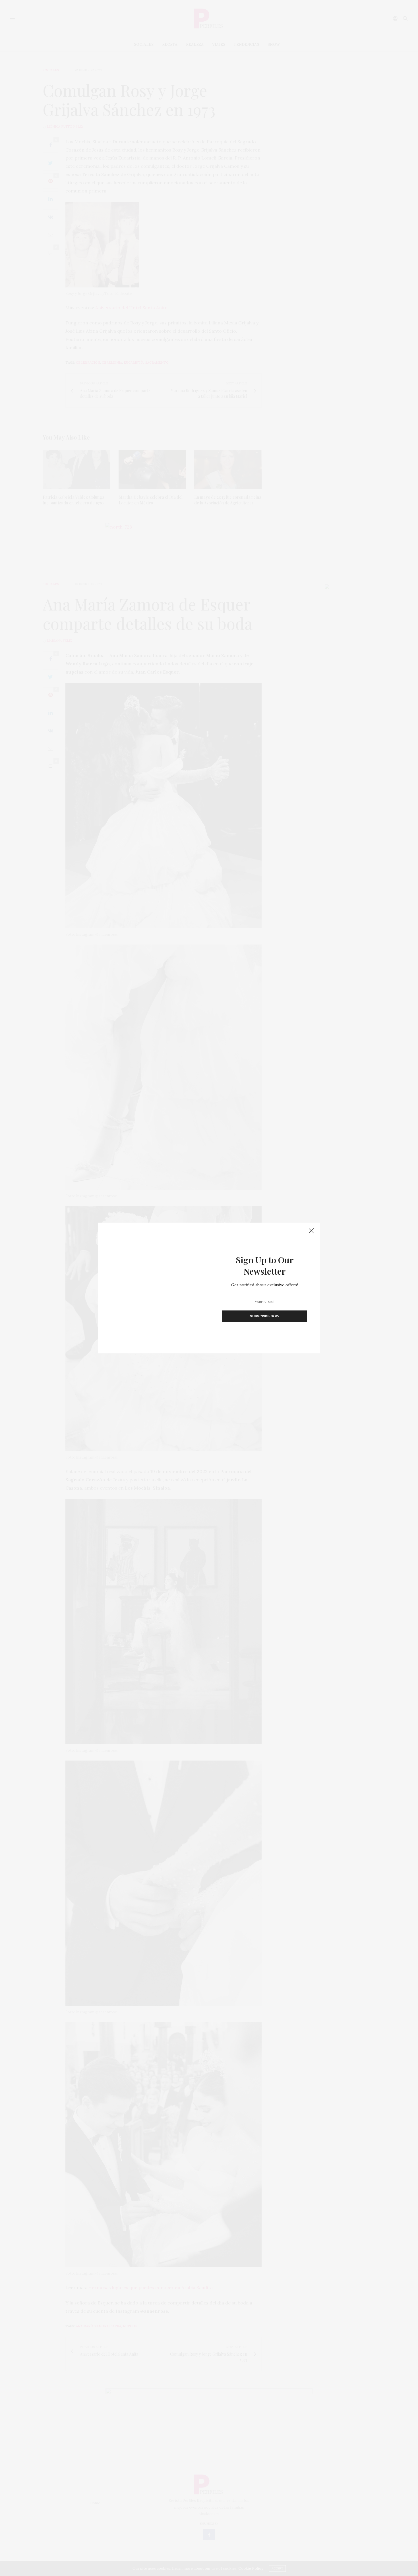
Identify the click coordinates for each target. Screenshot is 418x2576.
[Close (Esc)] (311, 1231)
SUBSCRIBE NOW (265, 1316)
